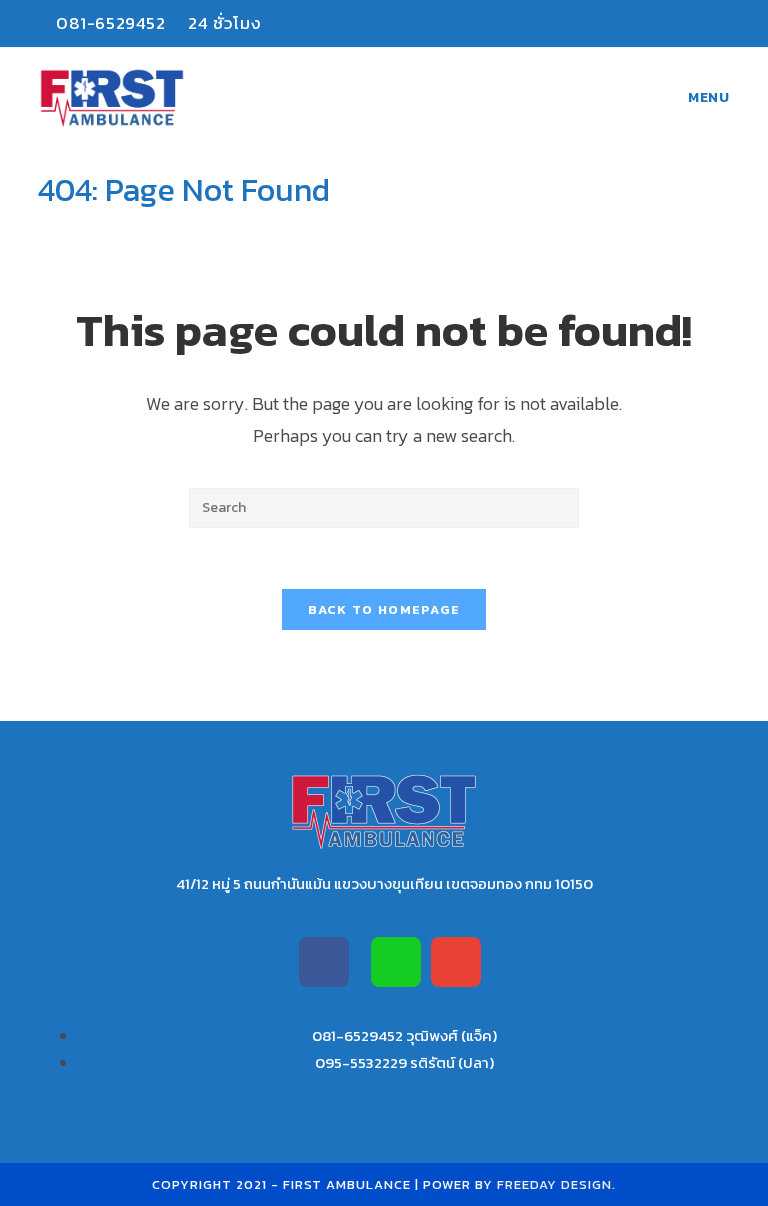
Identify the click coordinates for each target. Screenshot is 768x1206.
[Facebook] (324, 962)
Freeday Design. (556, 1184)
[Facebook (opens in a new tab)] (684, 23)
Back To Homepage (384, 609)
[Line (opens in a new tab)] (717, 23)
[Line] (396, 962)
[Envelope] (456, 962)
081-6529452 (110, 23)
